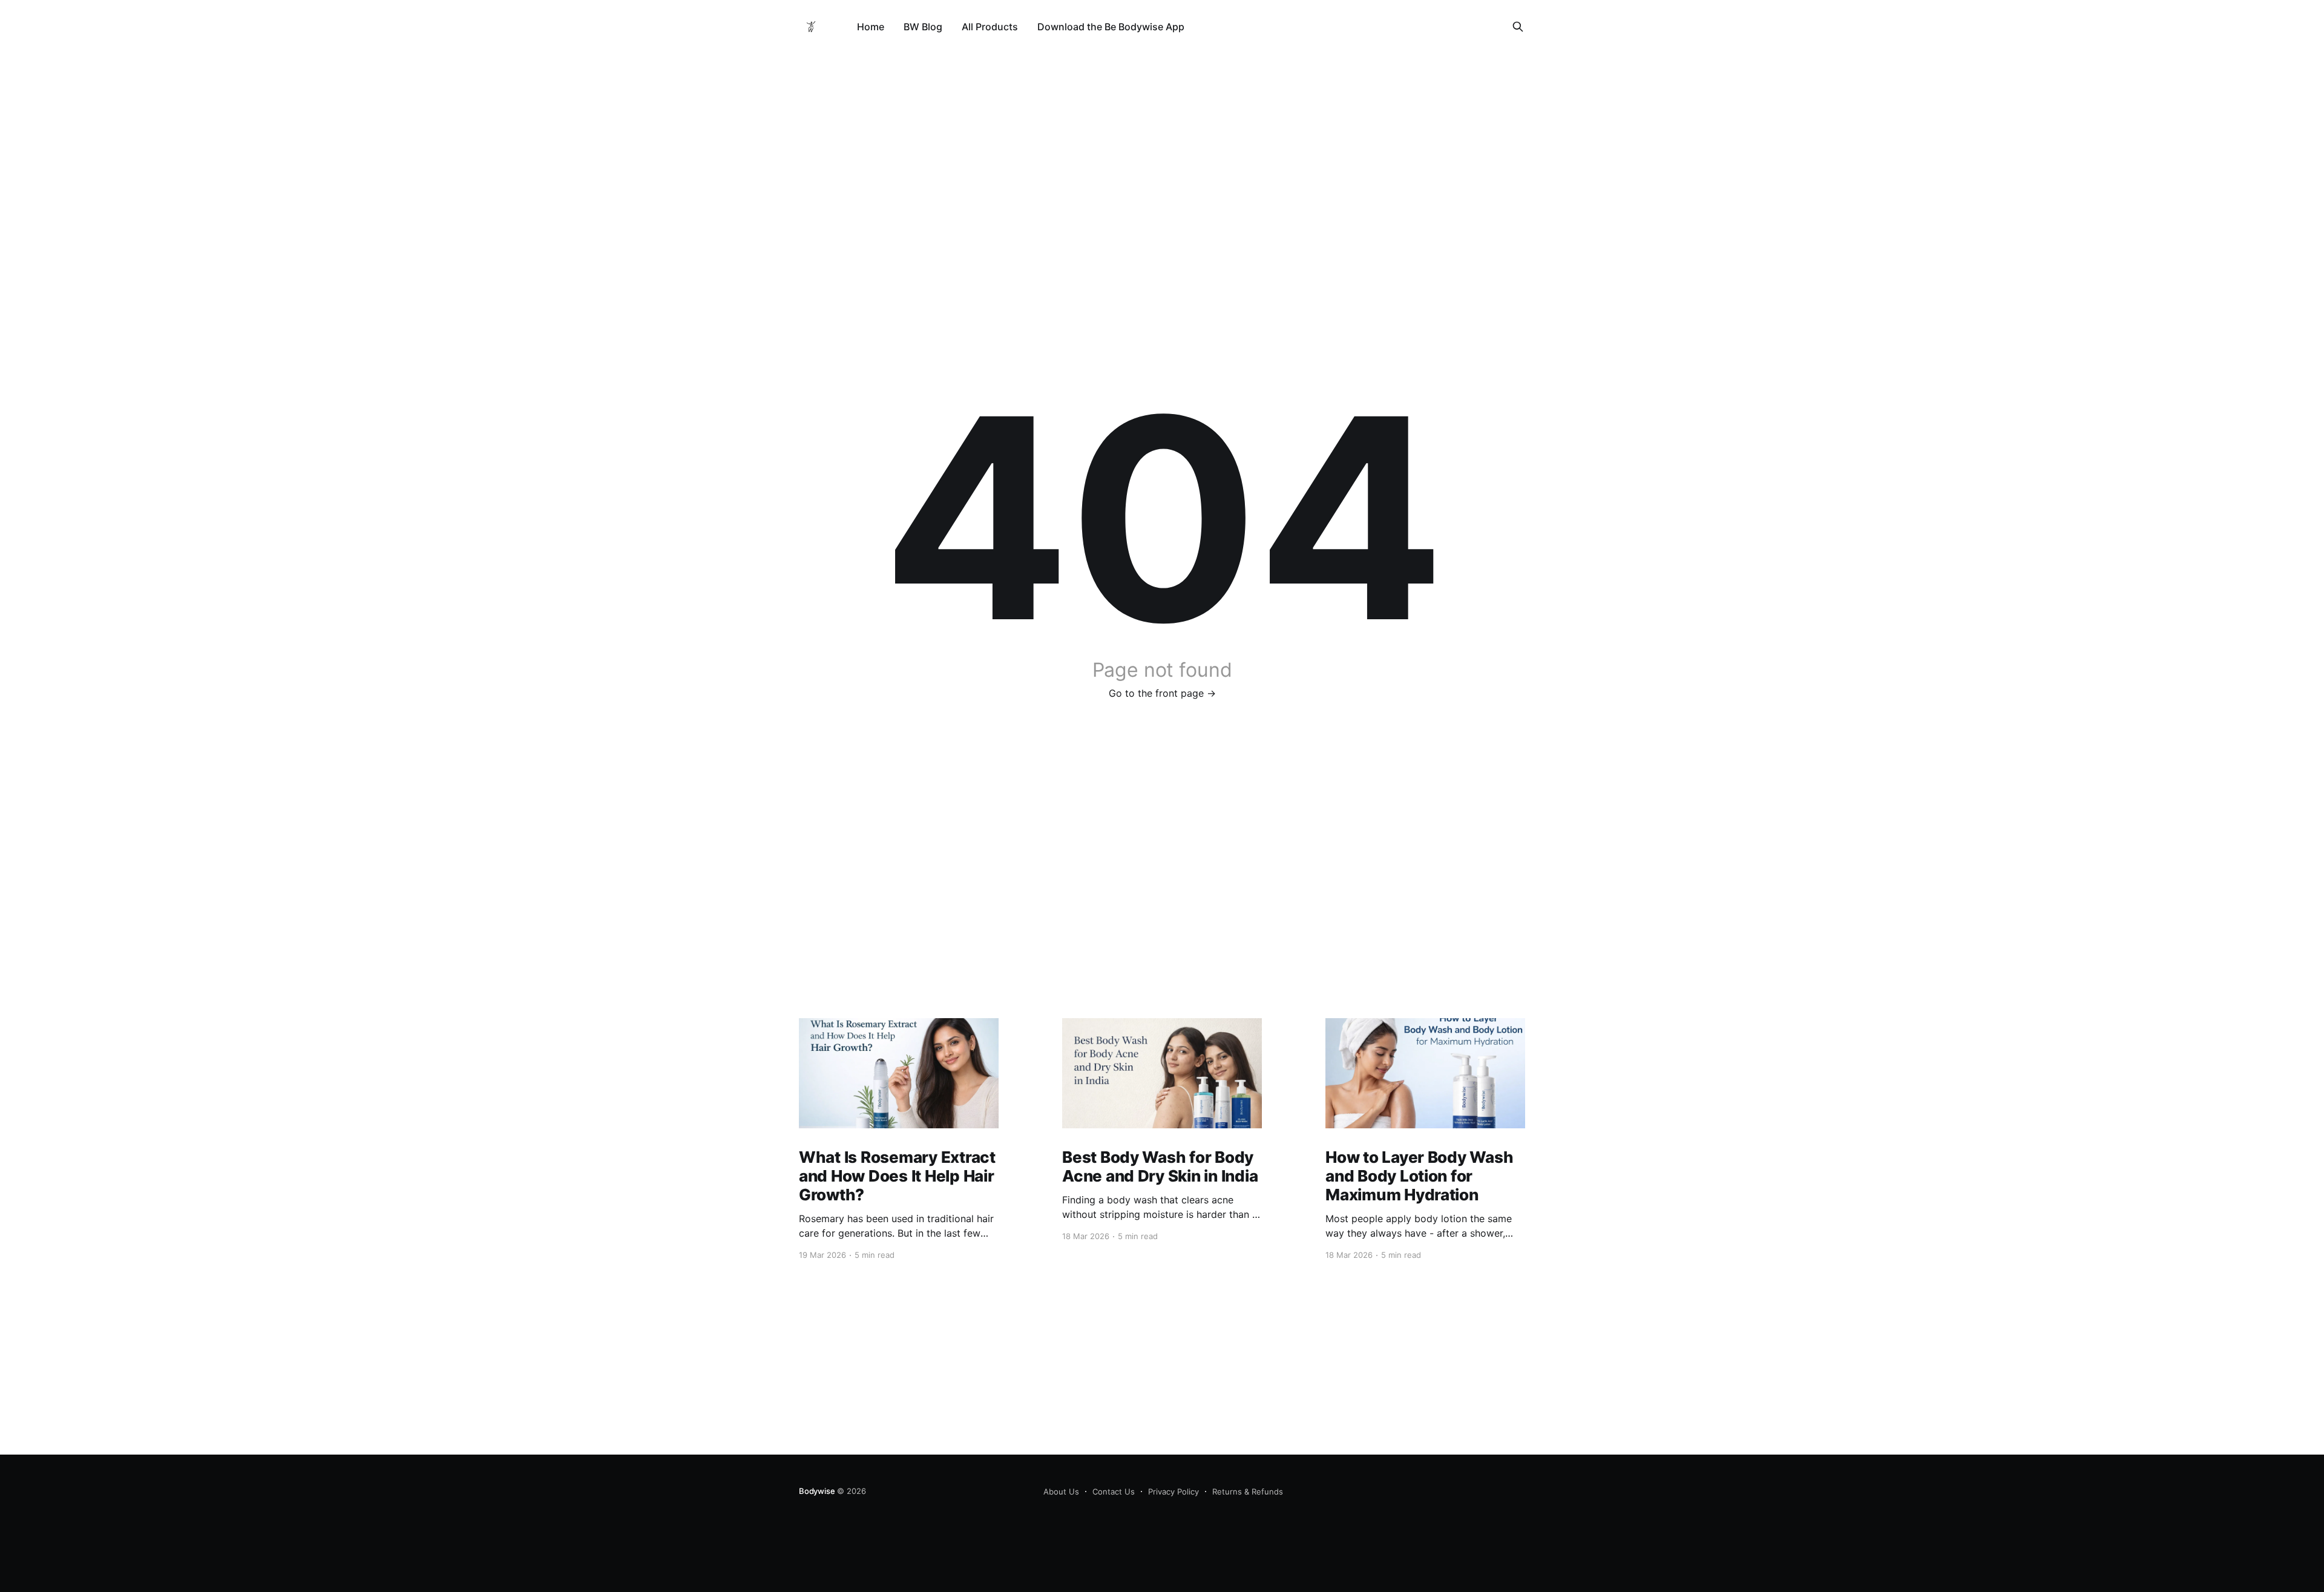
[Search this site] (1518, 27)
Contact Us (1114, 1492)
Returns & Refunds (1248, 1492)
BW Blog (923, 27)
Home (871, 27)
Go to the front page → (1162, 693)
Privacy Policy (1173, 1492)
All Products (990, 27)
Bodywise (817, 1491)
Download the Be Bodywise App (1111, 27)
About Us (1061, 1492)
